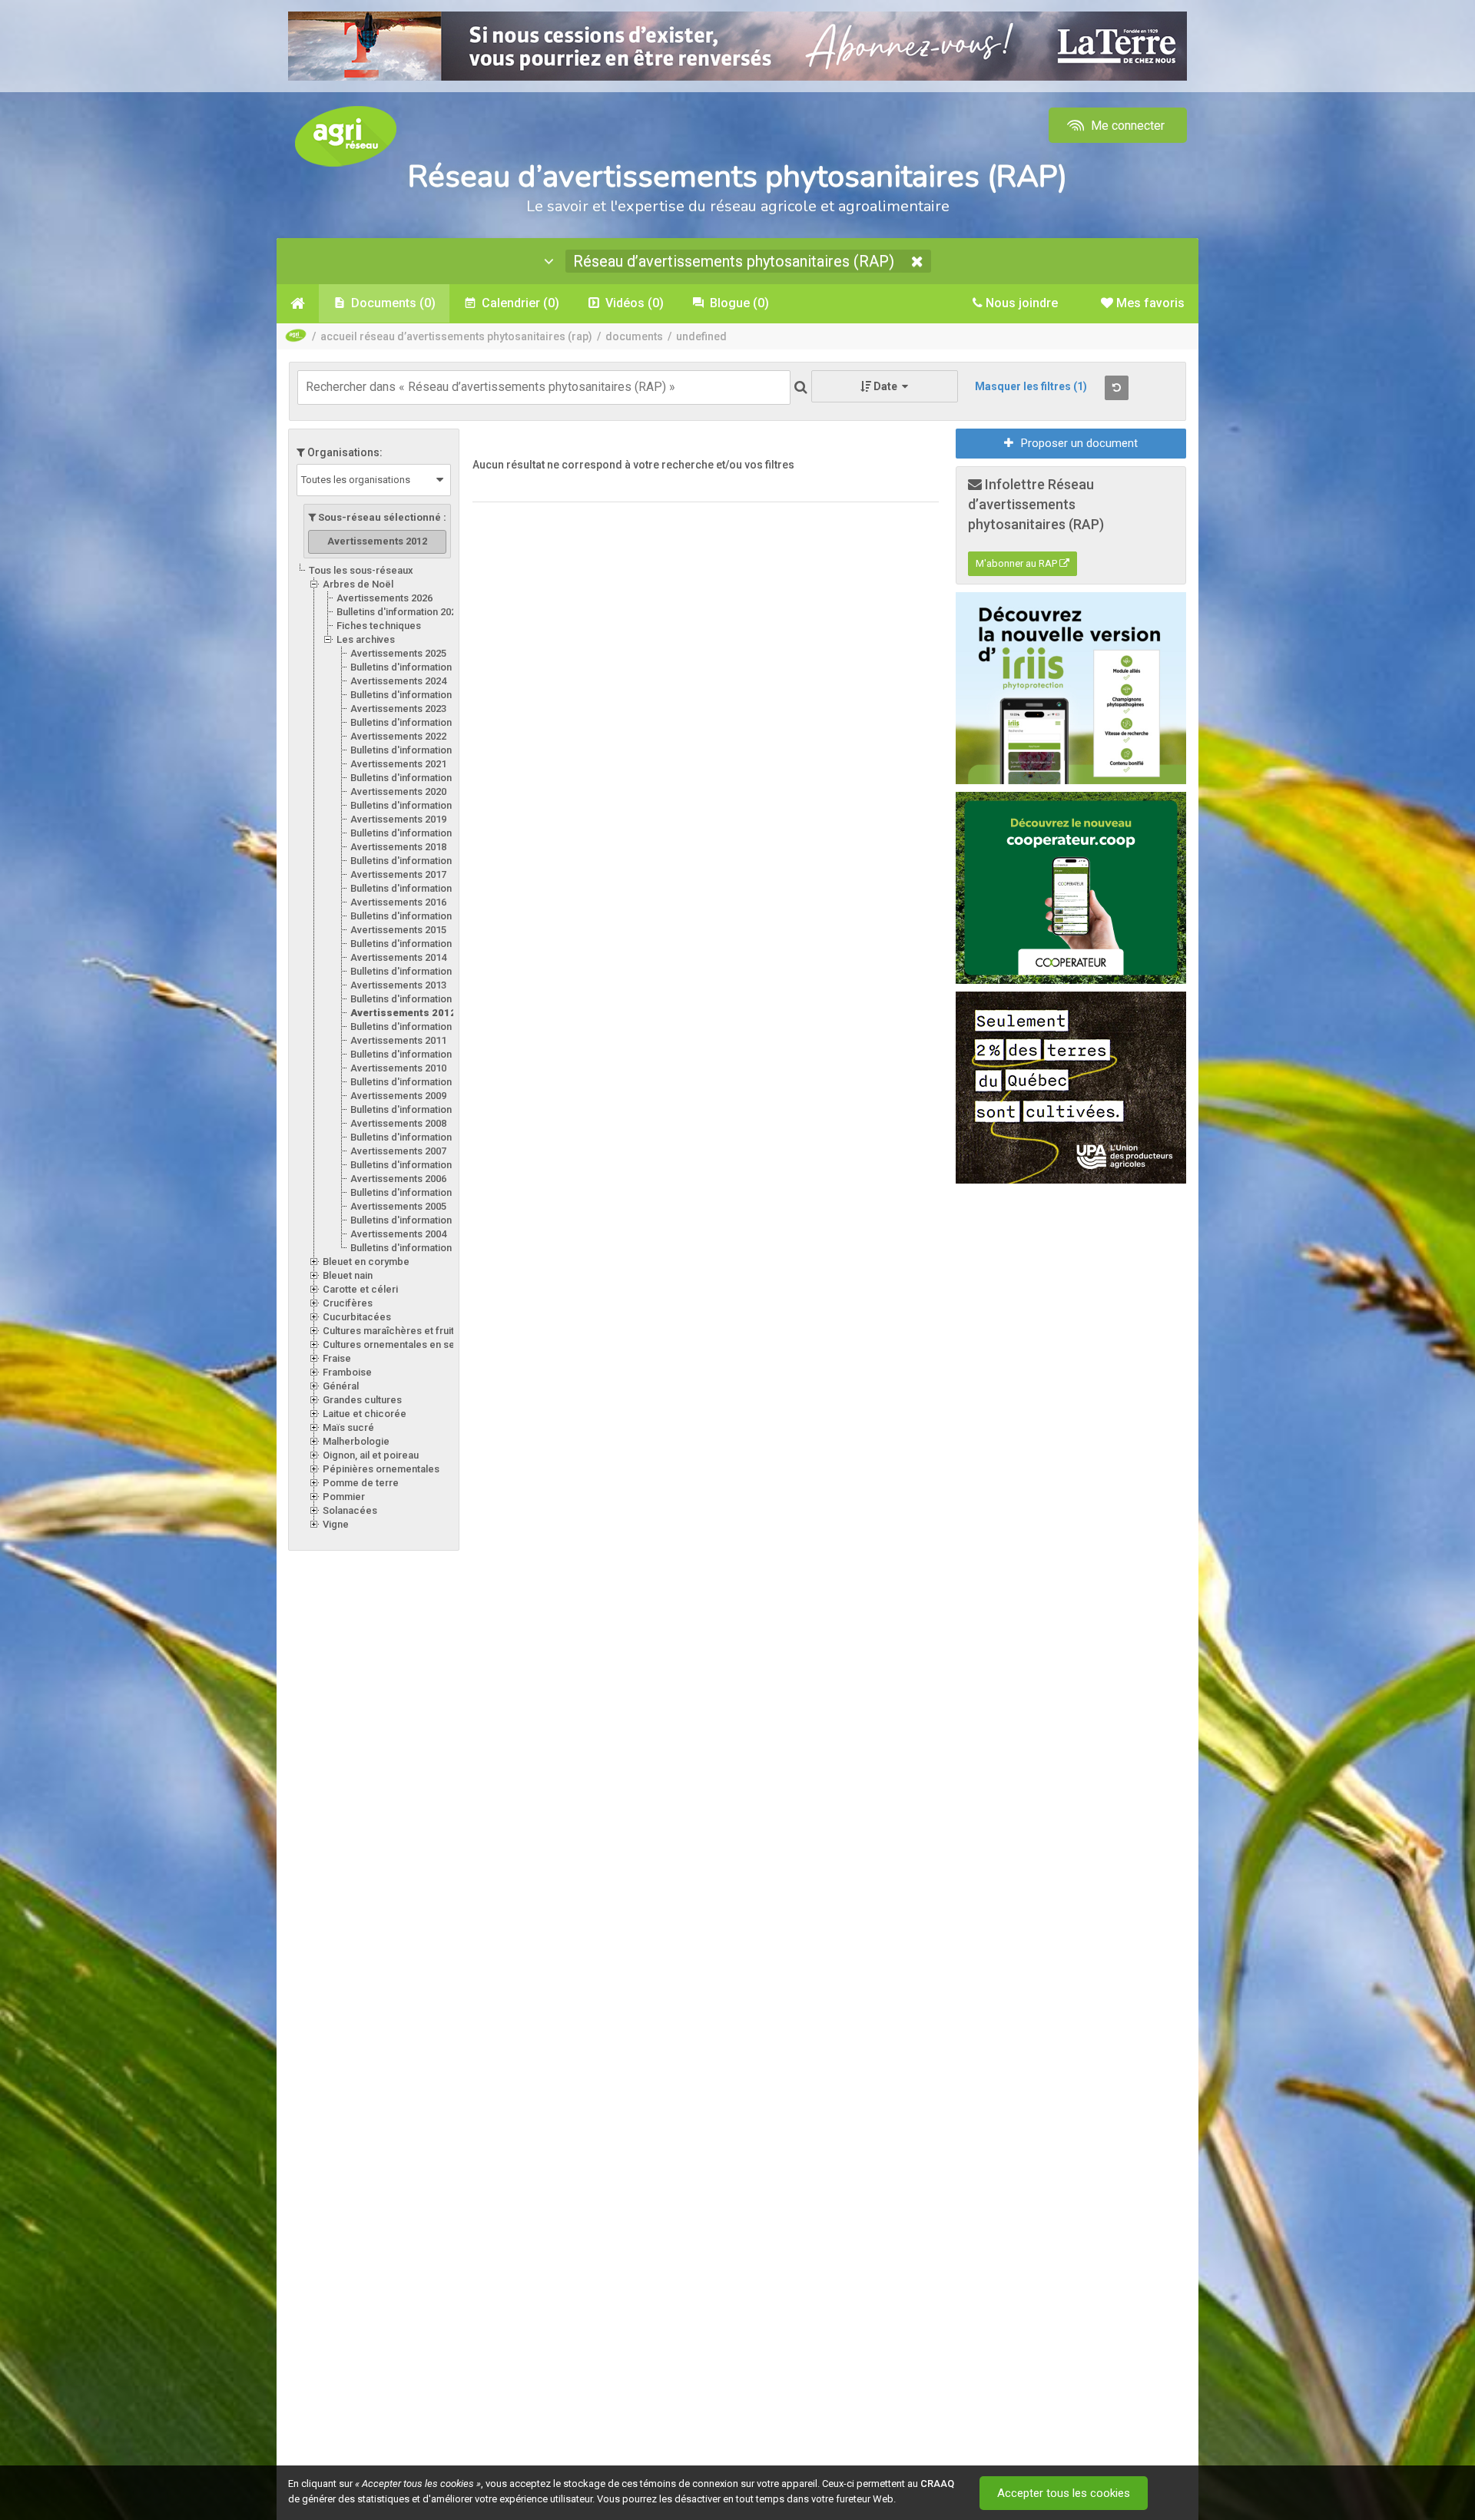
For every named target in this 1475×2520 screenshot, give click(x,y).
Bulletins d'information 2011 (413, 1054)
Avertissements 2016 (398, 902)
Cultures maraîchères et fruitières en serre (421, 1331)
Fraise (337, 1358)
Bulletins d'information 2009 (413, 1109)
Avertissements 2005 (398, 1206)
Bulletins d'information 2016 (413, 916)
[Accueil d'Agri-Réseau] (346, 136)
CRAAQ (937, 2484)
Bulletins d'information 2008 (413, 1137)
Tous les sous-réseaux (361, 570)
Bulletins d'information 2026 (399, 612)
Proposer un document (1079, 443)
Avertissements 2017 (398, 874)
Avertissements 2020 (398, 791)
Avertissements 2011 (398, 1040)
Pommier (344, 1497)
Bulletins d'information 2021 (413, 778)
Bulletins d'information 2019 (413, 833)
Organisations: (344, 452)
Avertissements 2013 (398, 985)
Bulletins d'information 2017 (413, 888)
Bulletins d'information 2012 (413, 1027)
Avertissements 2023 (398, 709)
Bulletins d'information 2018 (413, 861)
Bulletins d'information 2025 (413, 667)
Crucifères (348, 1303)
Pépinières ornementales (381, 1469)
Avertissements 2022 (398, 736)
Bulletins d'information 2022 (413, 750)
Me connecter (1126, 126)
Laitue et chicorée (365, 1414)
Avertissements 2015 (398, 930)
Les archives (366, 639)
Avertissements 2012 (403, 1013)
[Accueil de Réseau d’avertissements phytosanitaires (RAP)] (298, 303)
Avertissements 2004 (398, 1234)
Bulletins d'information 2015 (413, 944)
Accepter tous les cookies (1064, 2493)
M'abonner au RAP (1018, 563)
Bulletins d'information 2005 (413, 1220)
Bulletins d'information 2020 (413, 805)
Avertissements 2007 (398, 1151)
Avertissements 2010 (398, 1068)
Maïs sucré (348, 1427)
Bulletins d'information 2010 (413, 1082)
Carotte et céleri (360, 1289)
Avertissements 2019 (398, 819)
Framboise (347, 1372)
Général (341, 1386)
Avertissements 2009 (398, 1096)
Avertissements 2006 (398, 1179)
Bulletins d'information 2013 (413, 999)
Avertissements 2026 (384, 598)
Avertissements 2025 (398, 653)
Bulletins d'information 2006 (413, 1192)
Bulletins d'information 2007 (413, 1165)
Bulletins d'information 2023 (413, 722)
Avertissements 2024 (398, 681)
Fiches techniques (379, 626)
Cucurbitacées (357, 1317)
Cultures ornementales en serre (396, 1344)
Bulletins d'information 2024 (413, 695)
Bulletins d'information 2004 (413, 1248)
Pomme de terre (361, 1483)
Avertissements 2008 (398, 1123)
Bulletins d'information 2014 (413, 971)
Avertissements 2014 (398, 957)
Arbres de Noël (358, 584)
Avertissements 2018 (398, 847)
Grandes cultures (362, 1400)
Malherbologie (356, 1441)
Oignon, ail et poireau (371, 1455)
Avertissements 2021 (398, 764)
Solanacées (350, 1510)
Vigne (336, 1524)
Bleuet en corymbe (366, 1262)
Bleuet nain (348, 1275)
